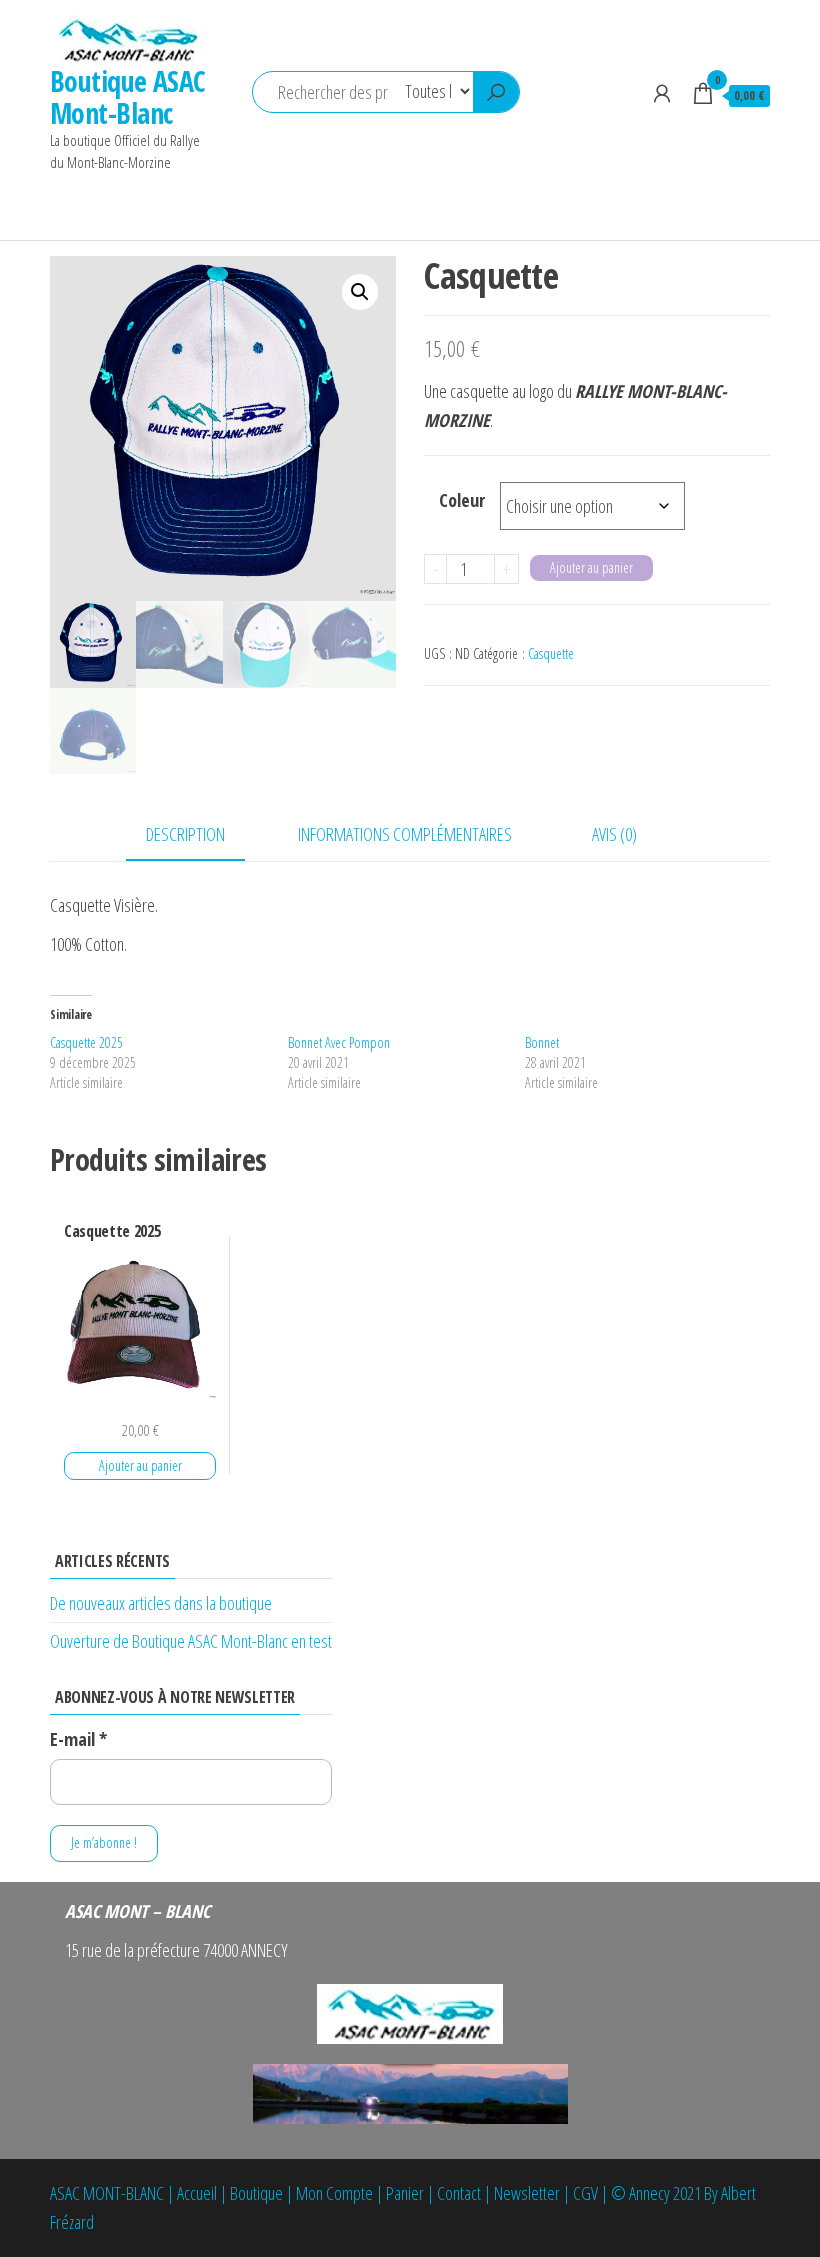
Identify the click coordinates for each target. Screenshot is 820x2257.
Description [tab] (185, 834)
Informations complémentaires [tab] (405, 834)
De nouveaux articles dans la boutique (161, 1603)
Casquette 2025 (86, 1042)
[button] (360, 292)
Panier (405, 2193)
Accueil (197, 2193)
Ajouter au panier (591, 567)
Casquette (551, 653)
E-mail (78, 1739)
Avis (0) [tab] (614, 834)
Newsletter (527, 2193)
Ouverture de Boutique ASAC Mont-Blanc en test (191, 1641)
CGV (585, 2193)
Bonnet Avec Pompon (339, 1042)
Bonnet (542, 1042)
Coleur (462, 500)
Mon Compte (334, 2193)
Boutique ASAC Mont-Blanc (128, 97)
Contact (459, 2193)
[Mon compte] (662, 93)
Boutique (256, 2193)
